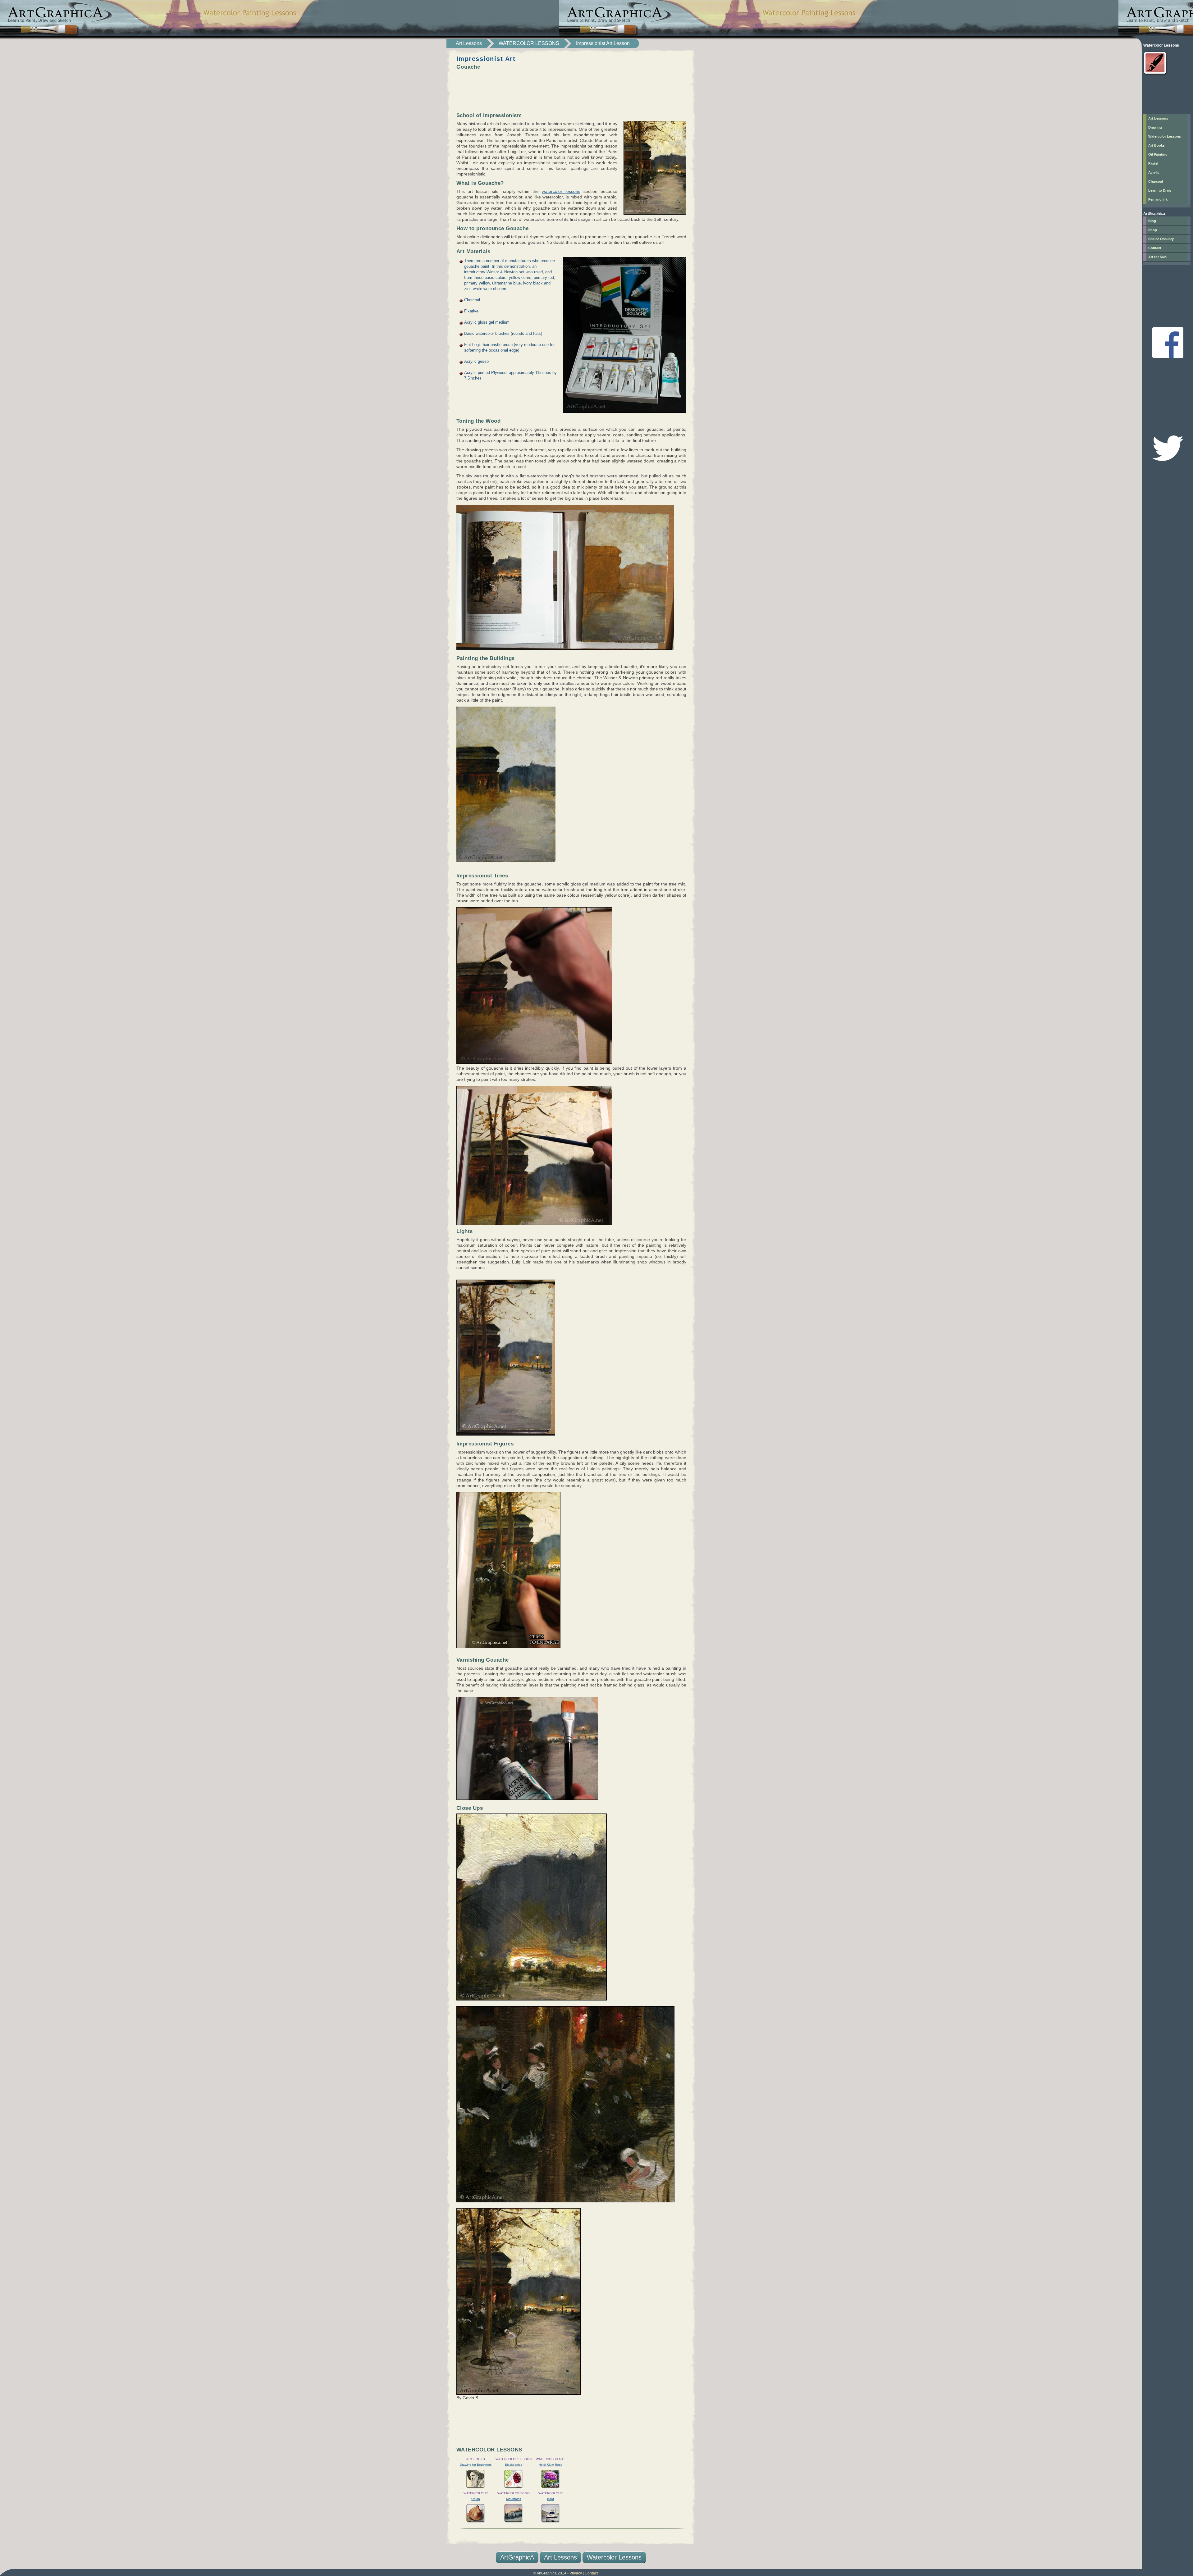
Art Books (1156, 145)
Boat (551, 2499)
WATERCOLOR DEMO (514, 2493)
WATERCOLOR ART (550, 2459)
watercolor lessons (561, 191)
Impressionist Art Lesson (603, 43)
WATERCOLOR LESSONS (529, 43)
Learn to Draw (1160, 190)
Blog (1152, 221)
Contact (1155, 248)
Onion (476, 2499)
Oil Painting (1158, 154)
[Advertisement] (571, 86)
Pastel (1153, 163)
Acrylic (1154, 172)
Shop (1153, 230)
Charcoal (1156, 181)
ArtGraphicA (517, 2557)
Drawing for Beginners (476, 2465)
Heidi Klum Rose (551, 2465)
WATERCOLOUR (476, 2493)
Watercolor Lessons (614, 2557)
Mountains (514, 2499)
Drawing (1155, 127)
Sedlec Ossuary (1161, 239)
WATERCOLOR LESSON (514, 2459)
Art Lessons (469, 43)
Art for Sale (1157, 257)
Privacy (576, 2573)
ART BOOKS (476, 2459)
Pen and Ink (1158, 199)
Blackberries (514, 2465)
